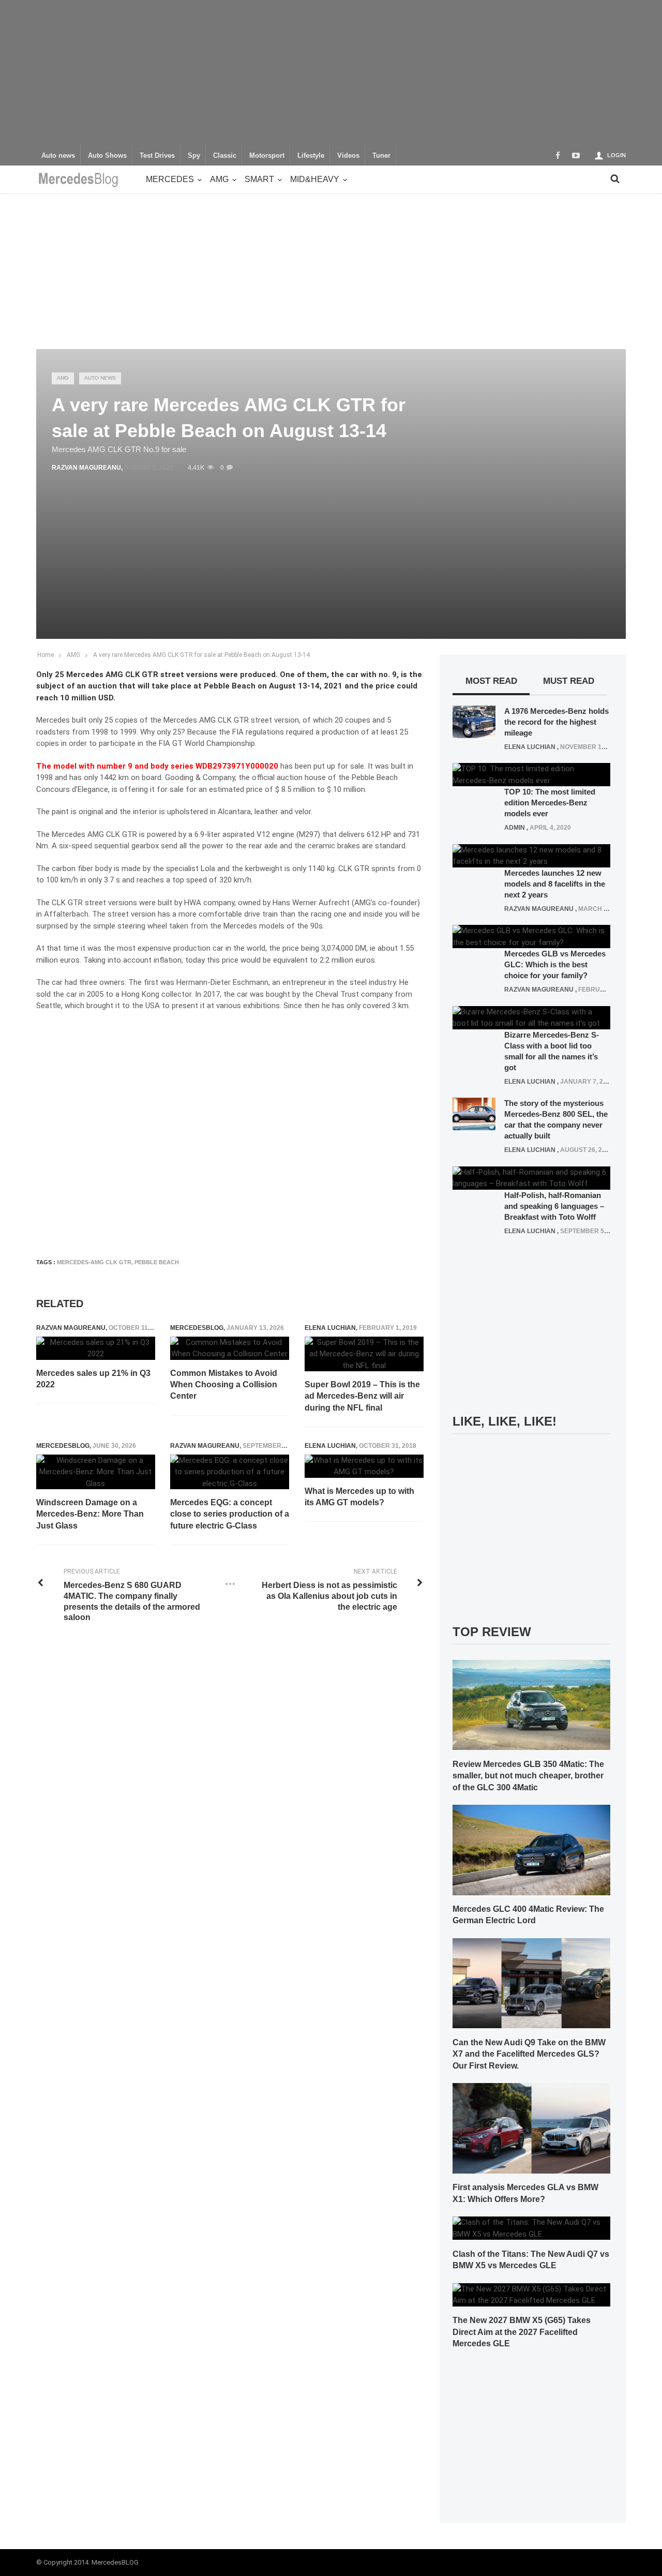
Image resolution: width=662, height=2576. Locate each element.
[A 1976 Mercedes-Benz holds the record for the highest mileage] (474, 721)
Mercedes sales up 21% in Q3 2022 (93, 1379)
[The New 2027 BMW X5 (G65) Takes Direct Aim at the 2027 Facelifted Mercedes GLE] (531, 2294)
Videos (348, 156)
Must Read (569, 681)
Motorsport (267, 156)
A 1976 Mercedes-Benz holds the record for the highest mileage (556, 722)
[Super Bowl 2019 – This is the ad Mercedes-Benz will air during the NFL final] (364, 1354)
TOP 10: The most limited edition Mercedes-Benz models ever (550, 803)
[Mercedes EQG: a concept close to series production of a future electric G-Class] (230, 1472)
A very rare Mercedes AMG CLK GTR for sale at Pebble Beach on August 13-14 (201, 655)
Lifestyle (311, 156)
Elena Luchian (330, 1328)
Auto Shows (107, 156)
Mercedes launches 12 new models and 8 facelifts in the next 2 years (555, 884)
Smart (259, 179)
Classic (225, 156)
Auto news (58, 156)
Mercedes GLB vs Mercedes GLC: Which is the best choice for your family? (555, 964)
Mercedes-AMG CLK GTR (94, 1262)
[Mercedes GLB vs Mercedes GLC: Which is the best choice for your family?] (531, 936)
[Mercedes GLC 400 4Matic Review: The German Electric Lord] (531, 1849)
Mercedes (170, 179)
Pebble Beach (157, 1262)
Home (46, 655)
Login (616, 155)
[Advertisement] (331, 72)
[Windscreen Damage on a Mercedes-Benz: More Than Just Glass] (96, 1472)
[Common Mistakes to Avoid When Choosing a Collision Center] (230, 1348)
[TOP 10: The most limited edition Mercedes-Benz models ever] (531, 774)
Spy (194, 156)
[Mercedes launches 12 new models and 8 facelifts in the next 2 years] (531, 855)
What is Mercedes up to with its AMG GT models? (359, 1497)
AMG (219, 179)
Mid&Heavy (315, 179)
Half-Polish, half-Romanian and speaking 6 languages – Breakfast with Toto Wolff (554, 1206)
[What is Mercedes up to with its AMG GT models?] (364, 1466)
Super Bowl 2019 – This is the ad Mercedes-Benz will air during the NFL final (362, 1396)
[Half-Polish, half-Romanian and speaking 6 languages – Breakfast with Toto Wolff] (531, 1177)
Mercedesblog (197, 1328)
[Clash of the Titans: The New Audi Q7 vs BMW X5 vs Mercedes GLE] (531, 2228)
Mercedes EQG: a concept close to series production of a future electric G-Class (230, 1514)
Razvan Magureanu (86, 468)
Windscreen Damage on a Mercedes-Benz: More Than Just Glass (90, 1514)
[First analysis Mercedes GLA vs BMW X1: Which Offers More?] (531, 2128)
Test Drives (157, 156)
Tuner (381, 156)
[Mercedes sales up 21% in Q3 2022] (96, 1348)
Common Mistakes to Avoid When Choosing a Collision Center (224, 1385)
